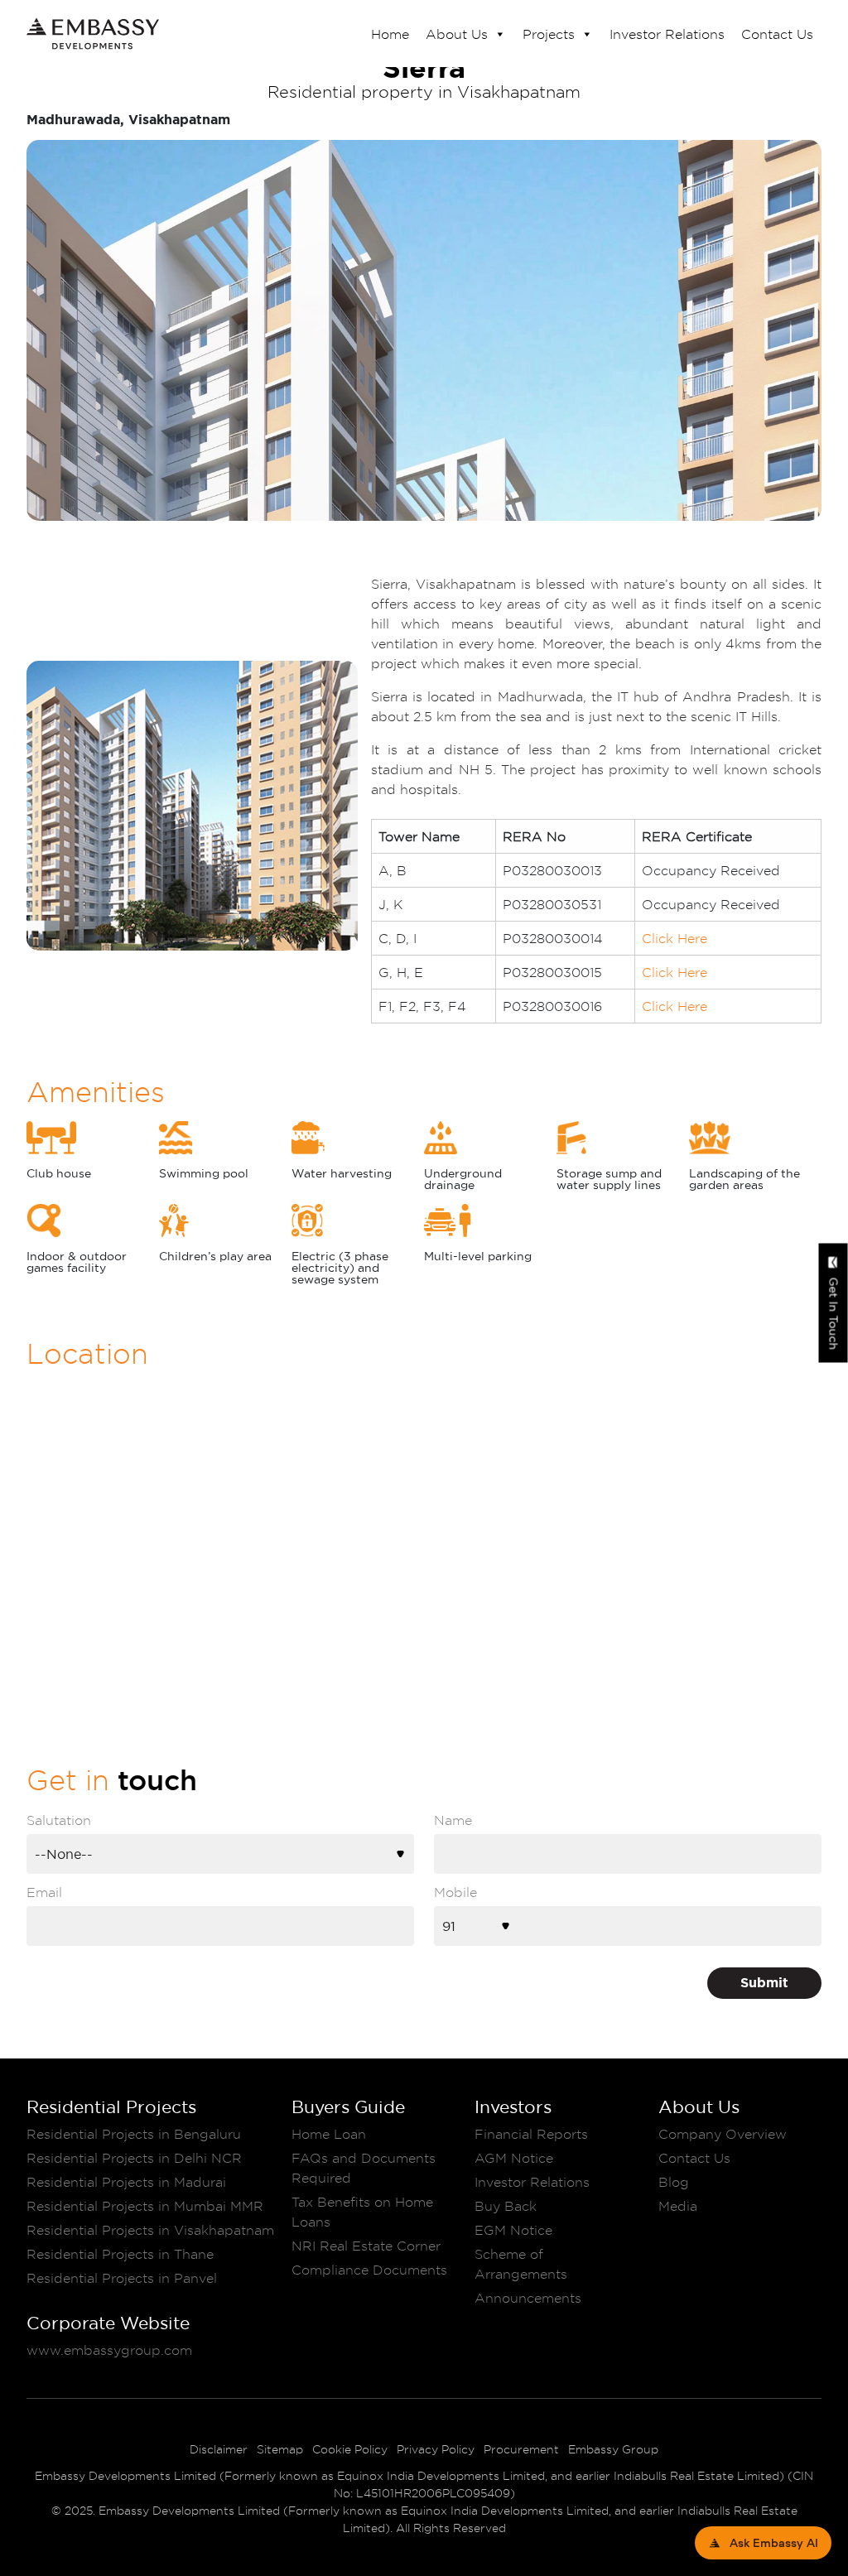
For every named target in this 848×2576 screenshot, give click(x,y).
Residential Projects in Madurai (126, 2182)
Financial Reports (531, 2134)
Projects (549, 34)
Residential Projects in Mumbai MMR (145, 2206)
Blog (674, 2182)
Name (453, 1820)
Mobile (455, 1892)
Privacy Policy (436, 2449)
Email (44, 1892)
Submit (764, 1983)
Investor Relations (667, 34)
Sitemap (280, 2449)
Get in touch (834, 1313)
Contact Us (777, 34)
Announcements (528, 2298)
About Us (457, 34)
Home (390, 34)
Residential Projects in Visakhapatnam (150, 2230)
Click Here (675, 938)
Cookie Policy (350, 2449)
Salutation (59, 1820)
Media (678, 2206)
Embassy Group (613, 2449)
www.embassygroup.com (109, 2350)
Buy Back (506, 2206)
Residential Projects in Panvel (122, 2278)
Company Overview (723, 2134)
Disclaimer (219, 2449)
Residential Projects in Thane (120, 2254)
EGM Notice (513, 2230)
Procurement (521, 2449)
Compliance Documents (369, 2270)
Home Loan (329, 2134)
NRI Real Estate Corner (366, 2246)
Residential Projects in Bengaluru (134, 2134)
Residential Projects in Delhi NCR (134, 2158)
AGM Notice (514, 2158)
